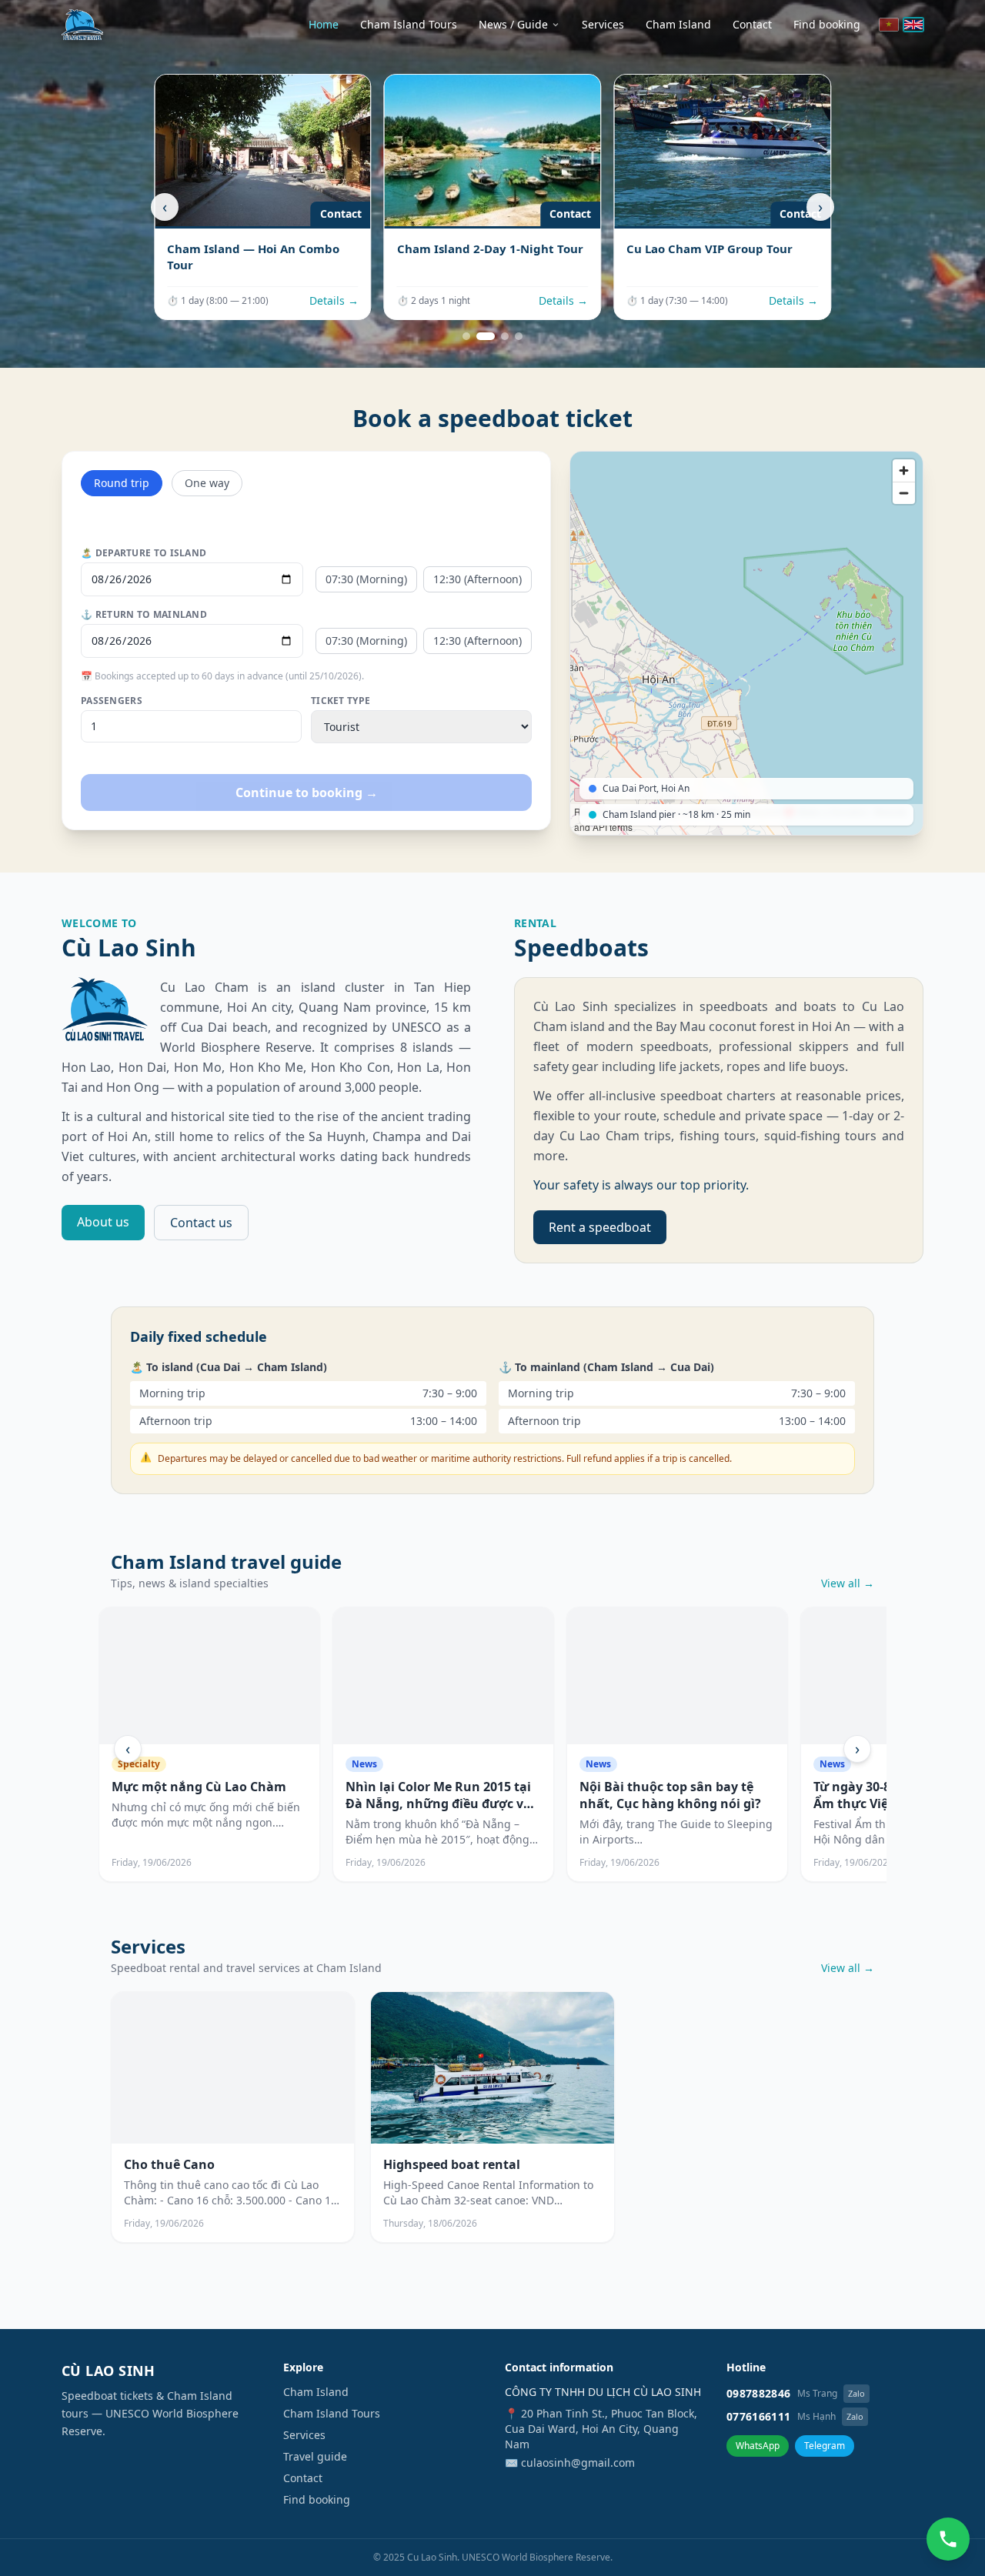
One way (207, 483)
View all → (848, 1583)
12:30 (477, 579)
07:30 (366, 579)
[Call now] (948, 2539)
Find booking (827, 24)
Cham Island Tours (409, 24)
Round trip (122, 483)
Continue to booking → (307, 792)
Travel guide (315, 2456)
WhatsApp (758, 2446)
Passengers (112, 701)
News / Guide (513, 24)
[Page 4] (519, 336)
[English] (913, 25)
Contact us (201, 1223)
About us (103, 1222)
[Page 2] (486, 336)
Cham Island (678, 24)
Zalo (856, 2393)
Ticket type (341, 701)
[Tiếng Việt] (889, 25)
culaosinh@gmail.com (578, 2463)
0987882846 (759, 2393)
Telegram (825, 2446)
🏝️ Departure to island (144, 553)
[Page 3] (505, 336)
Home (324, 24)
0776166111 (759, 2416)
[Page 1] (466, 336)
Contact (752, 24)
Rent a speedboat (600, 1227)
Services (603, 24)
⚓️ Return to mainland (144, 615)
